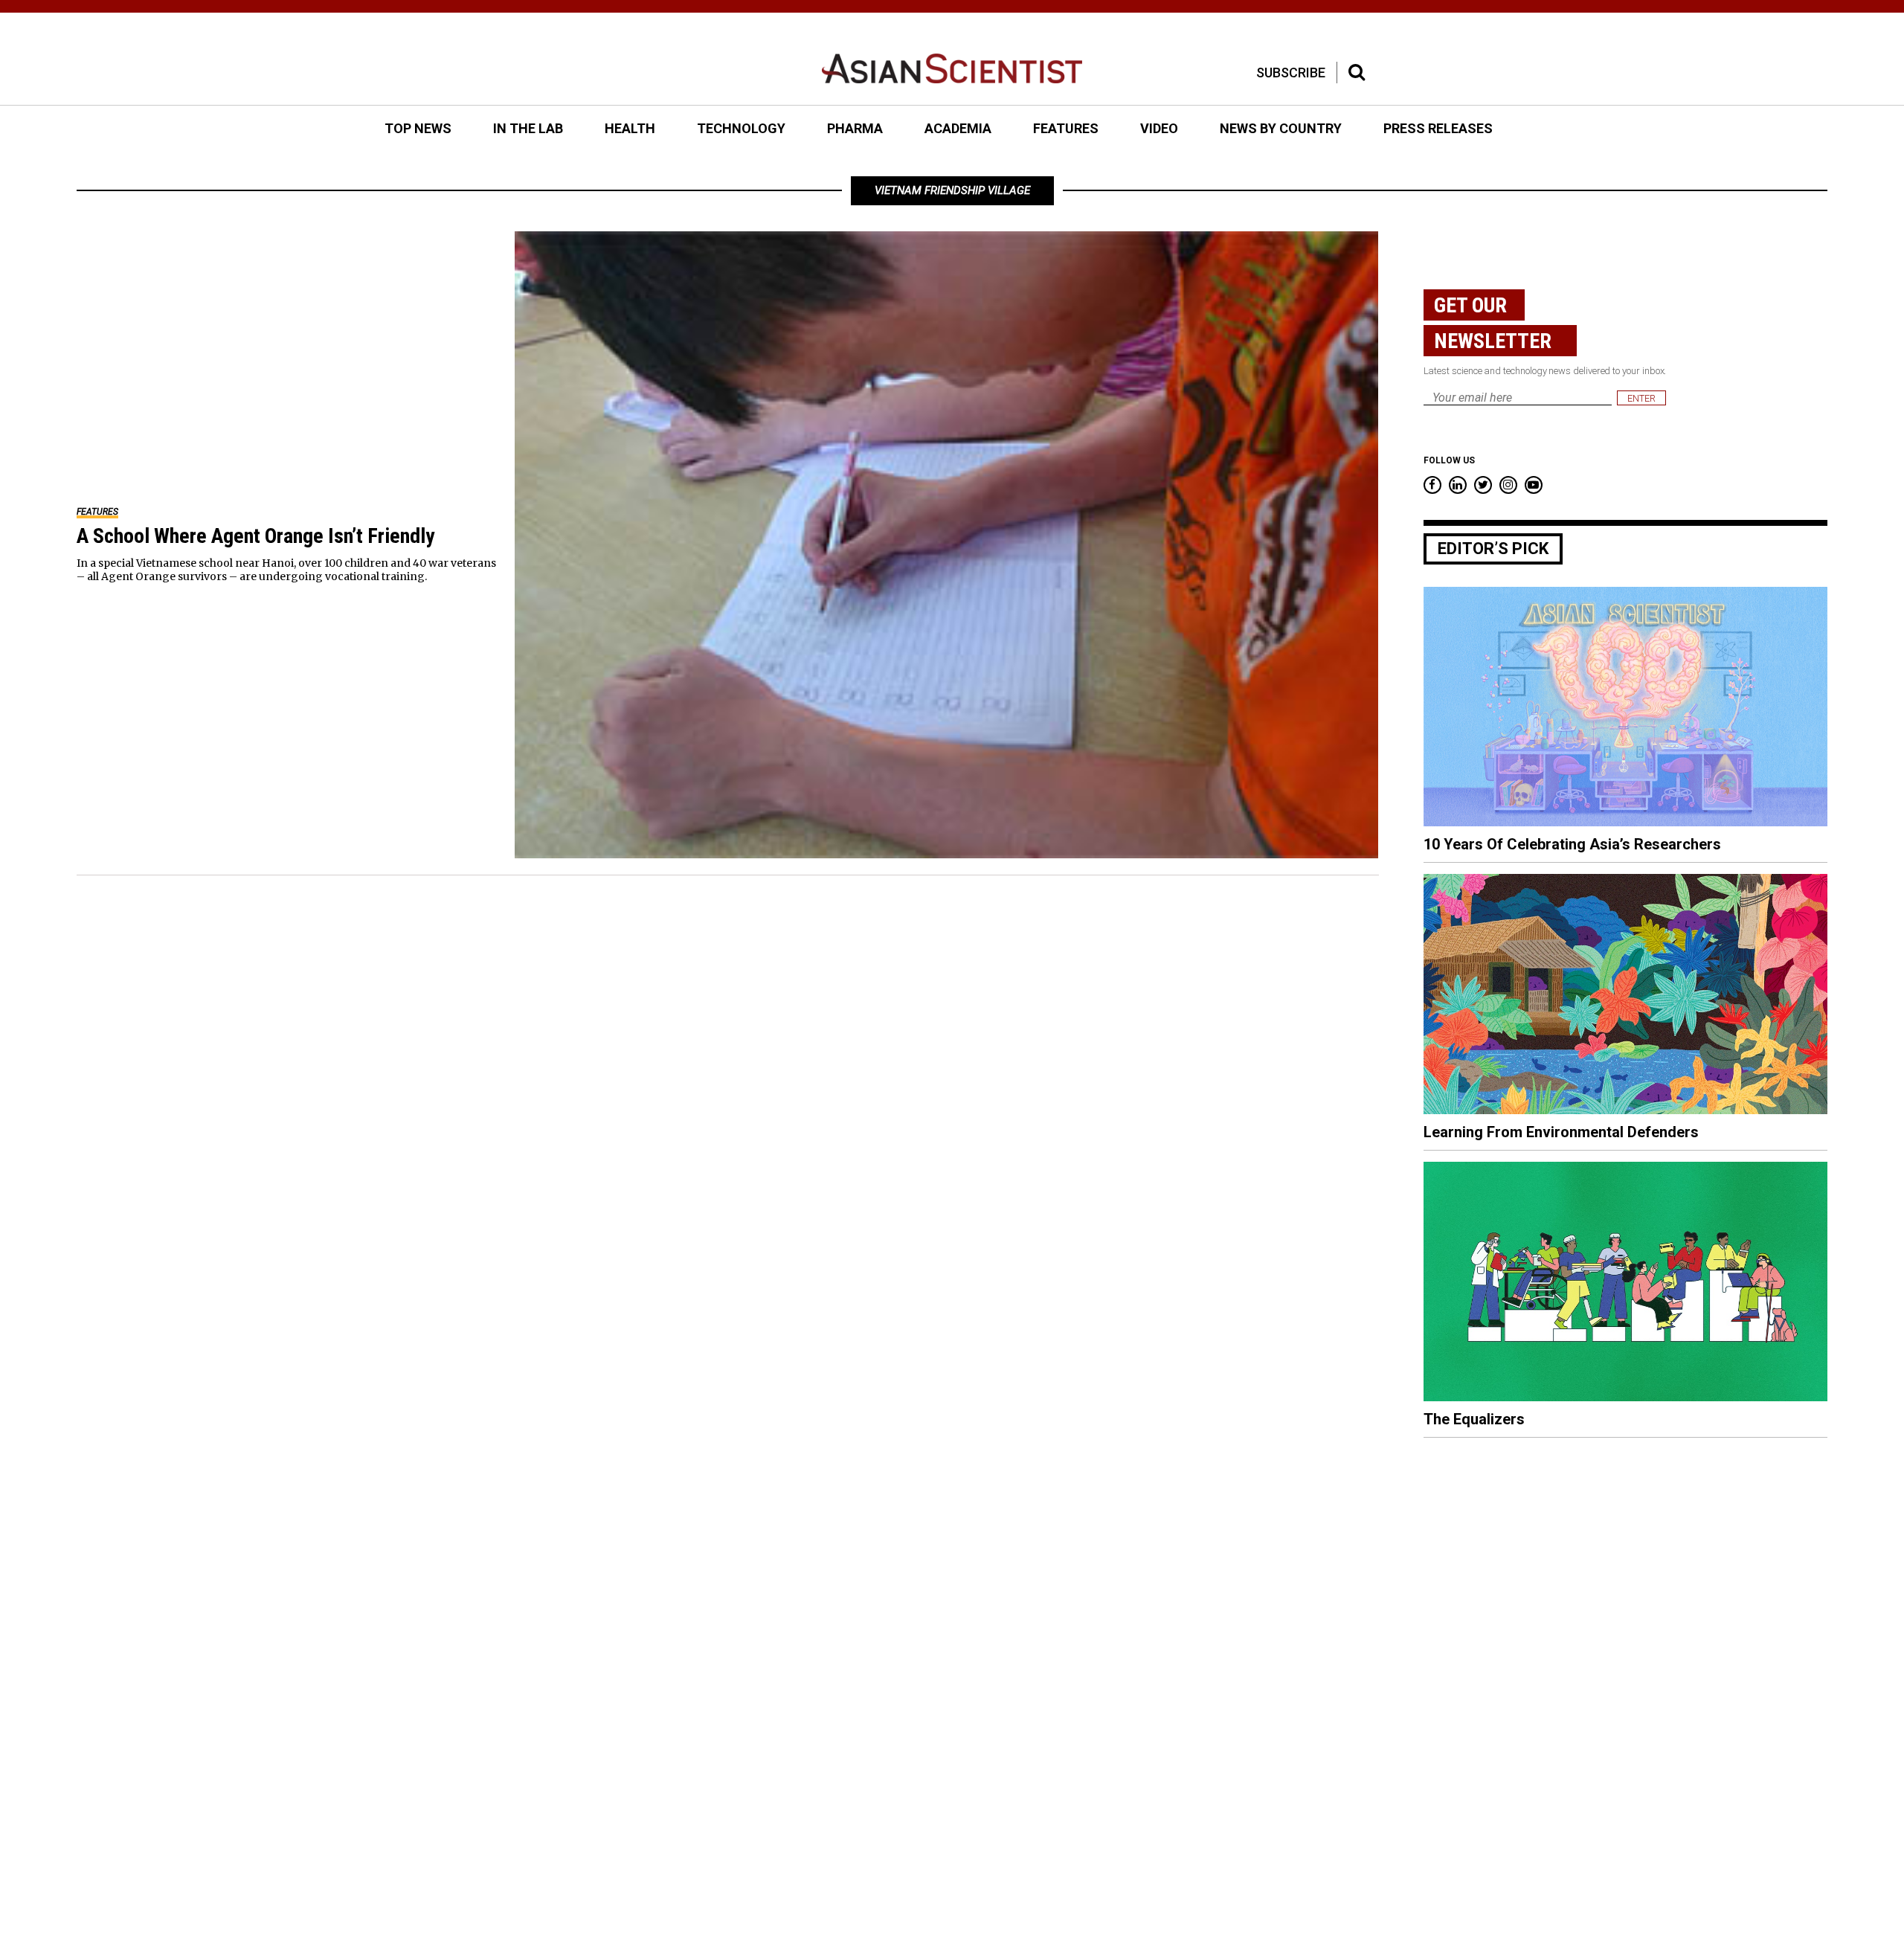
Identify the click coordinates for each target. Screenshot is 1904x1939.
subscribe (1291, 73)
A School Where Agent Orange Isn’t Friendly (255, 536)
